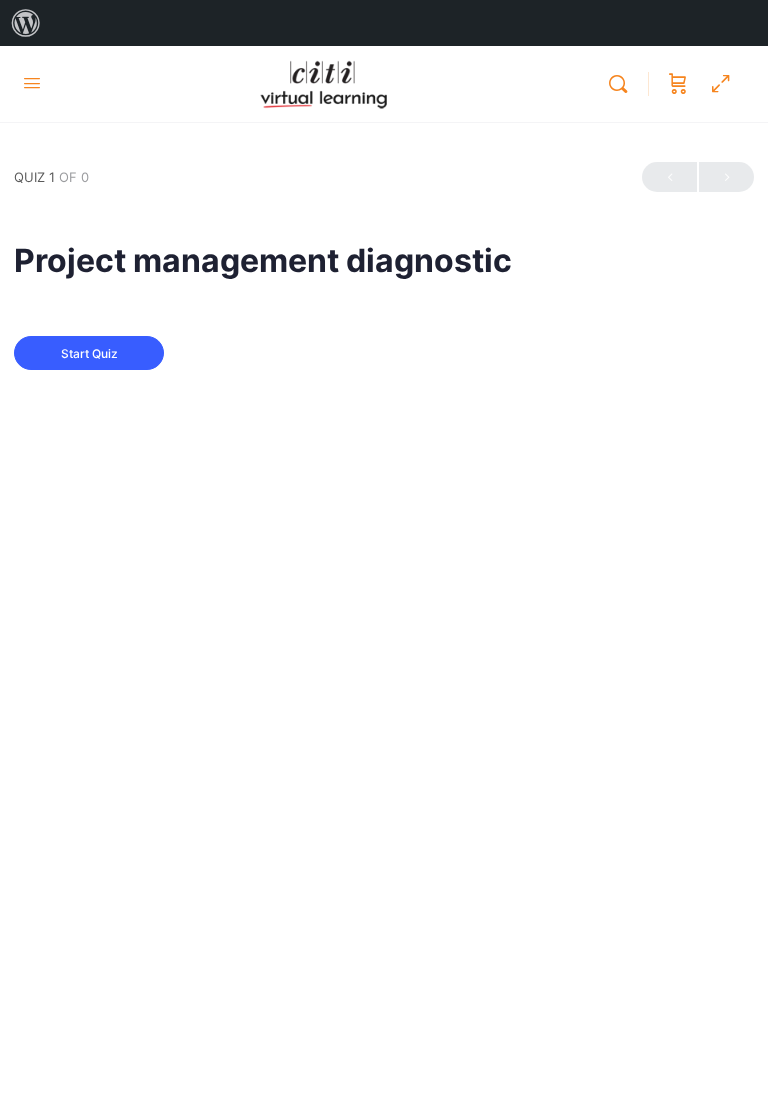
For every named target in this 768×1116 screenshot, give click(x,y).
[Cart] (678, 84)
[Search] (623, 84)
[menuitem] (26, 23)
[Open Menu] (32, 82)
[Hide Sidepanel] (721, 84)
